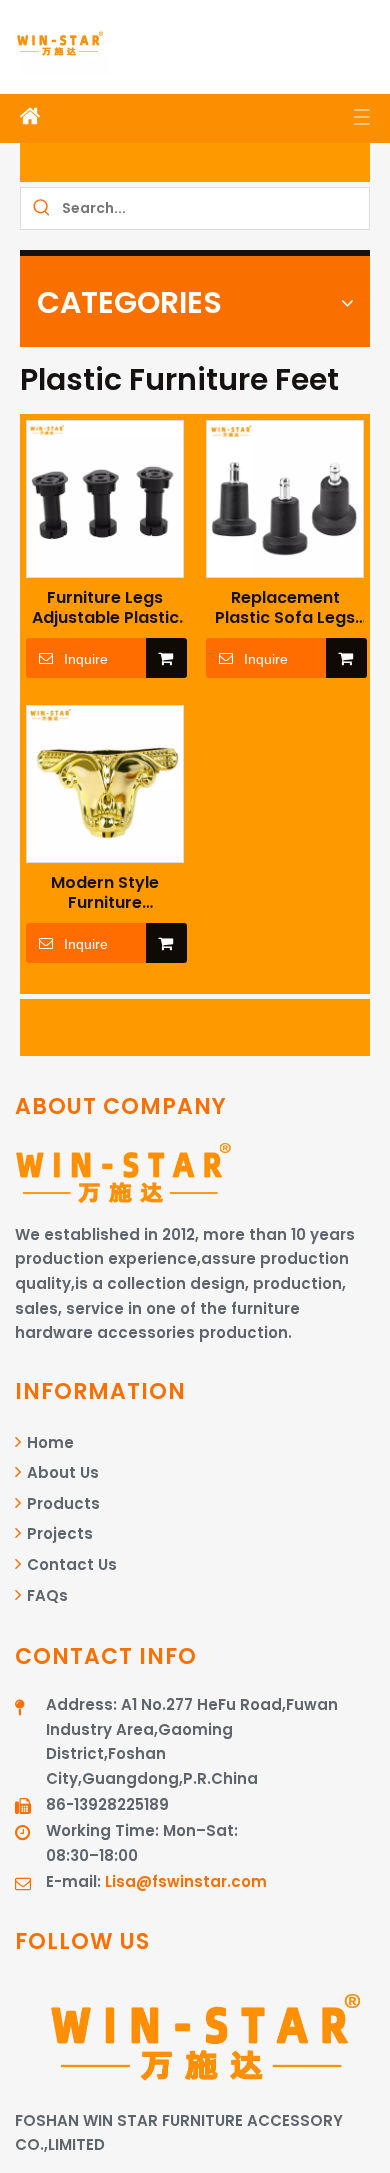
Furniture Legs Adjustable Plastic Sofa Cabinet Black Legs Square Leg (105, 608)
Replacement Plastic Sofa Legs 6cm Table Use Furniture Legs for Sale (285, 608)
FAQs (45, 1595)
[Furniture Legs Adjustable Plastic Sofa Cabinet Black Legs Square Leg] (105, 497)
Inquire (86, 659)
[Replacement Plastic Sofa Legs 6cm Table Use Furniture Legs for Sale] (285, 497)
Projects (58, 1533)
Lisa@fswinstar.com (186, 1881)
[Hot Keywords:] (41, 208)
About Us (61, 1472)
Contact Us (70, 1564)
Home (48, 1442)
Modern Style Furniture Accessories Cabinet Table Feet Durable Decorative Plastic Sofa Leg (105, 893)
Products (61, 1503)
